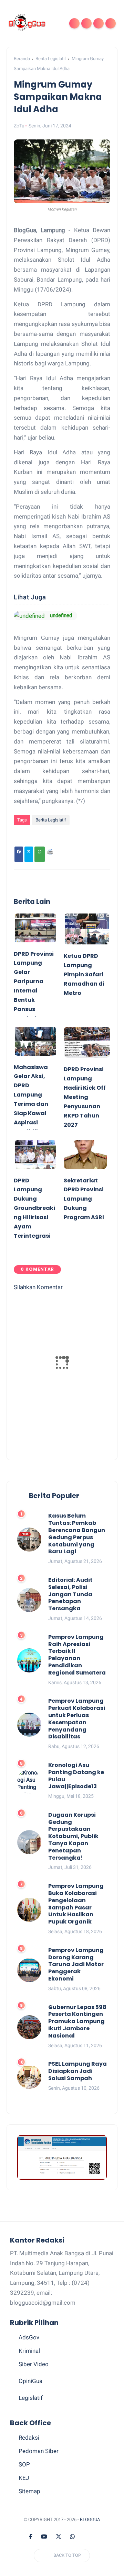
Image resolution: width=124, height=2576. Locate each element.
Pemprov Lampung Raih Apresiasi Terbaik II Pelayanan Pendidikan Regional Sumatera (77, 1655)
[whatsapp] (72, 2537)
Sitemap (29, 2491)
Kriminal (29, 2351)
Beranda (22, 59)
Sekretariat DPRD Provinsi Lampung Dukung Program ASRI (84, 1199)
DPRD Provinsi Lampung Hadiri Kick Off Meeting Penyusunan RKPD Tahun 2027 (85, 1097)
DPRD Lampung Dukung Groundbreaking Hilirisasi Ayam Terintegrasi (34, 1208)
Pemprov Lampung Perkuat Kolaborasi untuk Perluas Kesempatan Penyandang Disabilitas (77, 1719)
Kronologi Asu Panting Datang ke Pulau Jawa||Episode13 (76, 1776)
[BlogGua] (27, 23)
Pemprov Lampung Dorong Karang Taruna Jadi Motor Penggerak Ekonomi (76, 1965)
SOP (24, 2464)
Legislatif (31, 2398)
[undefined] (29, 616)
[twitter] (59, 2537)
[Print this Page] (50, 854)
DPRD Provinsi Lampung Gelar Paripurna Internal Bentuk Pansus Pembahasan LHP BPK (34, 991)
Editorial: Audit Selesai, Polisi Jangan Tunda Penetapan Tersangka (70, 1595)
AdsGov (29, 2337)
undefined (61, 615)
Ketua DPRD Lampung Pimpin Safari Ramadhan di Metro (84, 974)
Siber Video (34, 2364)
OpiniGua (30, 2381)
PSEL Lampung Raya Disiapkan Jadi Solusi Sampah (77, 2071)
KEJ (24, 2478)
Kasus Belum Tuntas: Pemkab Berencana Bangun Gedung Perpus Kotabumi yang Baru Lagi (77, 1534)
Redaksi (29, 2438)
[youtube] (44, 2537)
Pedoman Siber (39, 2451)
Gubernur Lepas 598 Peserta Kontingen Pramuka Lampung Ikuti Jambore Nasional (77, 2022)
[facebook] (31, 2537)
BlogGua (90, 2520)
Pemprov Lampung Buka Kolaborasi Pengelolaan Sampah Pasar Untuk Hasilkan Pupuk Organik (76, 1904)
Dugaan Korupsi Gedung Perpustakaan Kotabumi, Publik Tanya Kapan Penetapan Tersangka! (73, 1837)
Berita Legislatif (51, 59)
